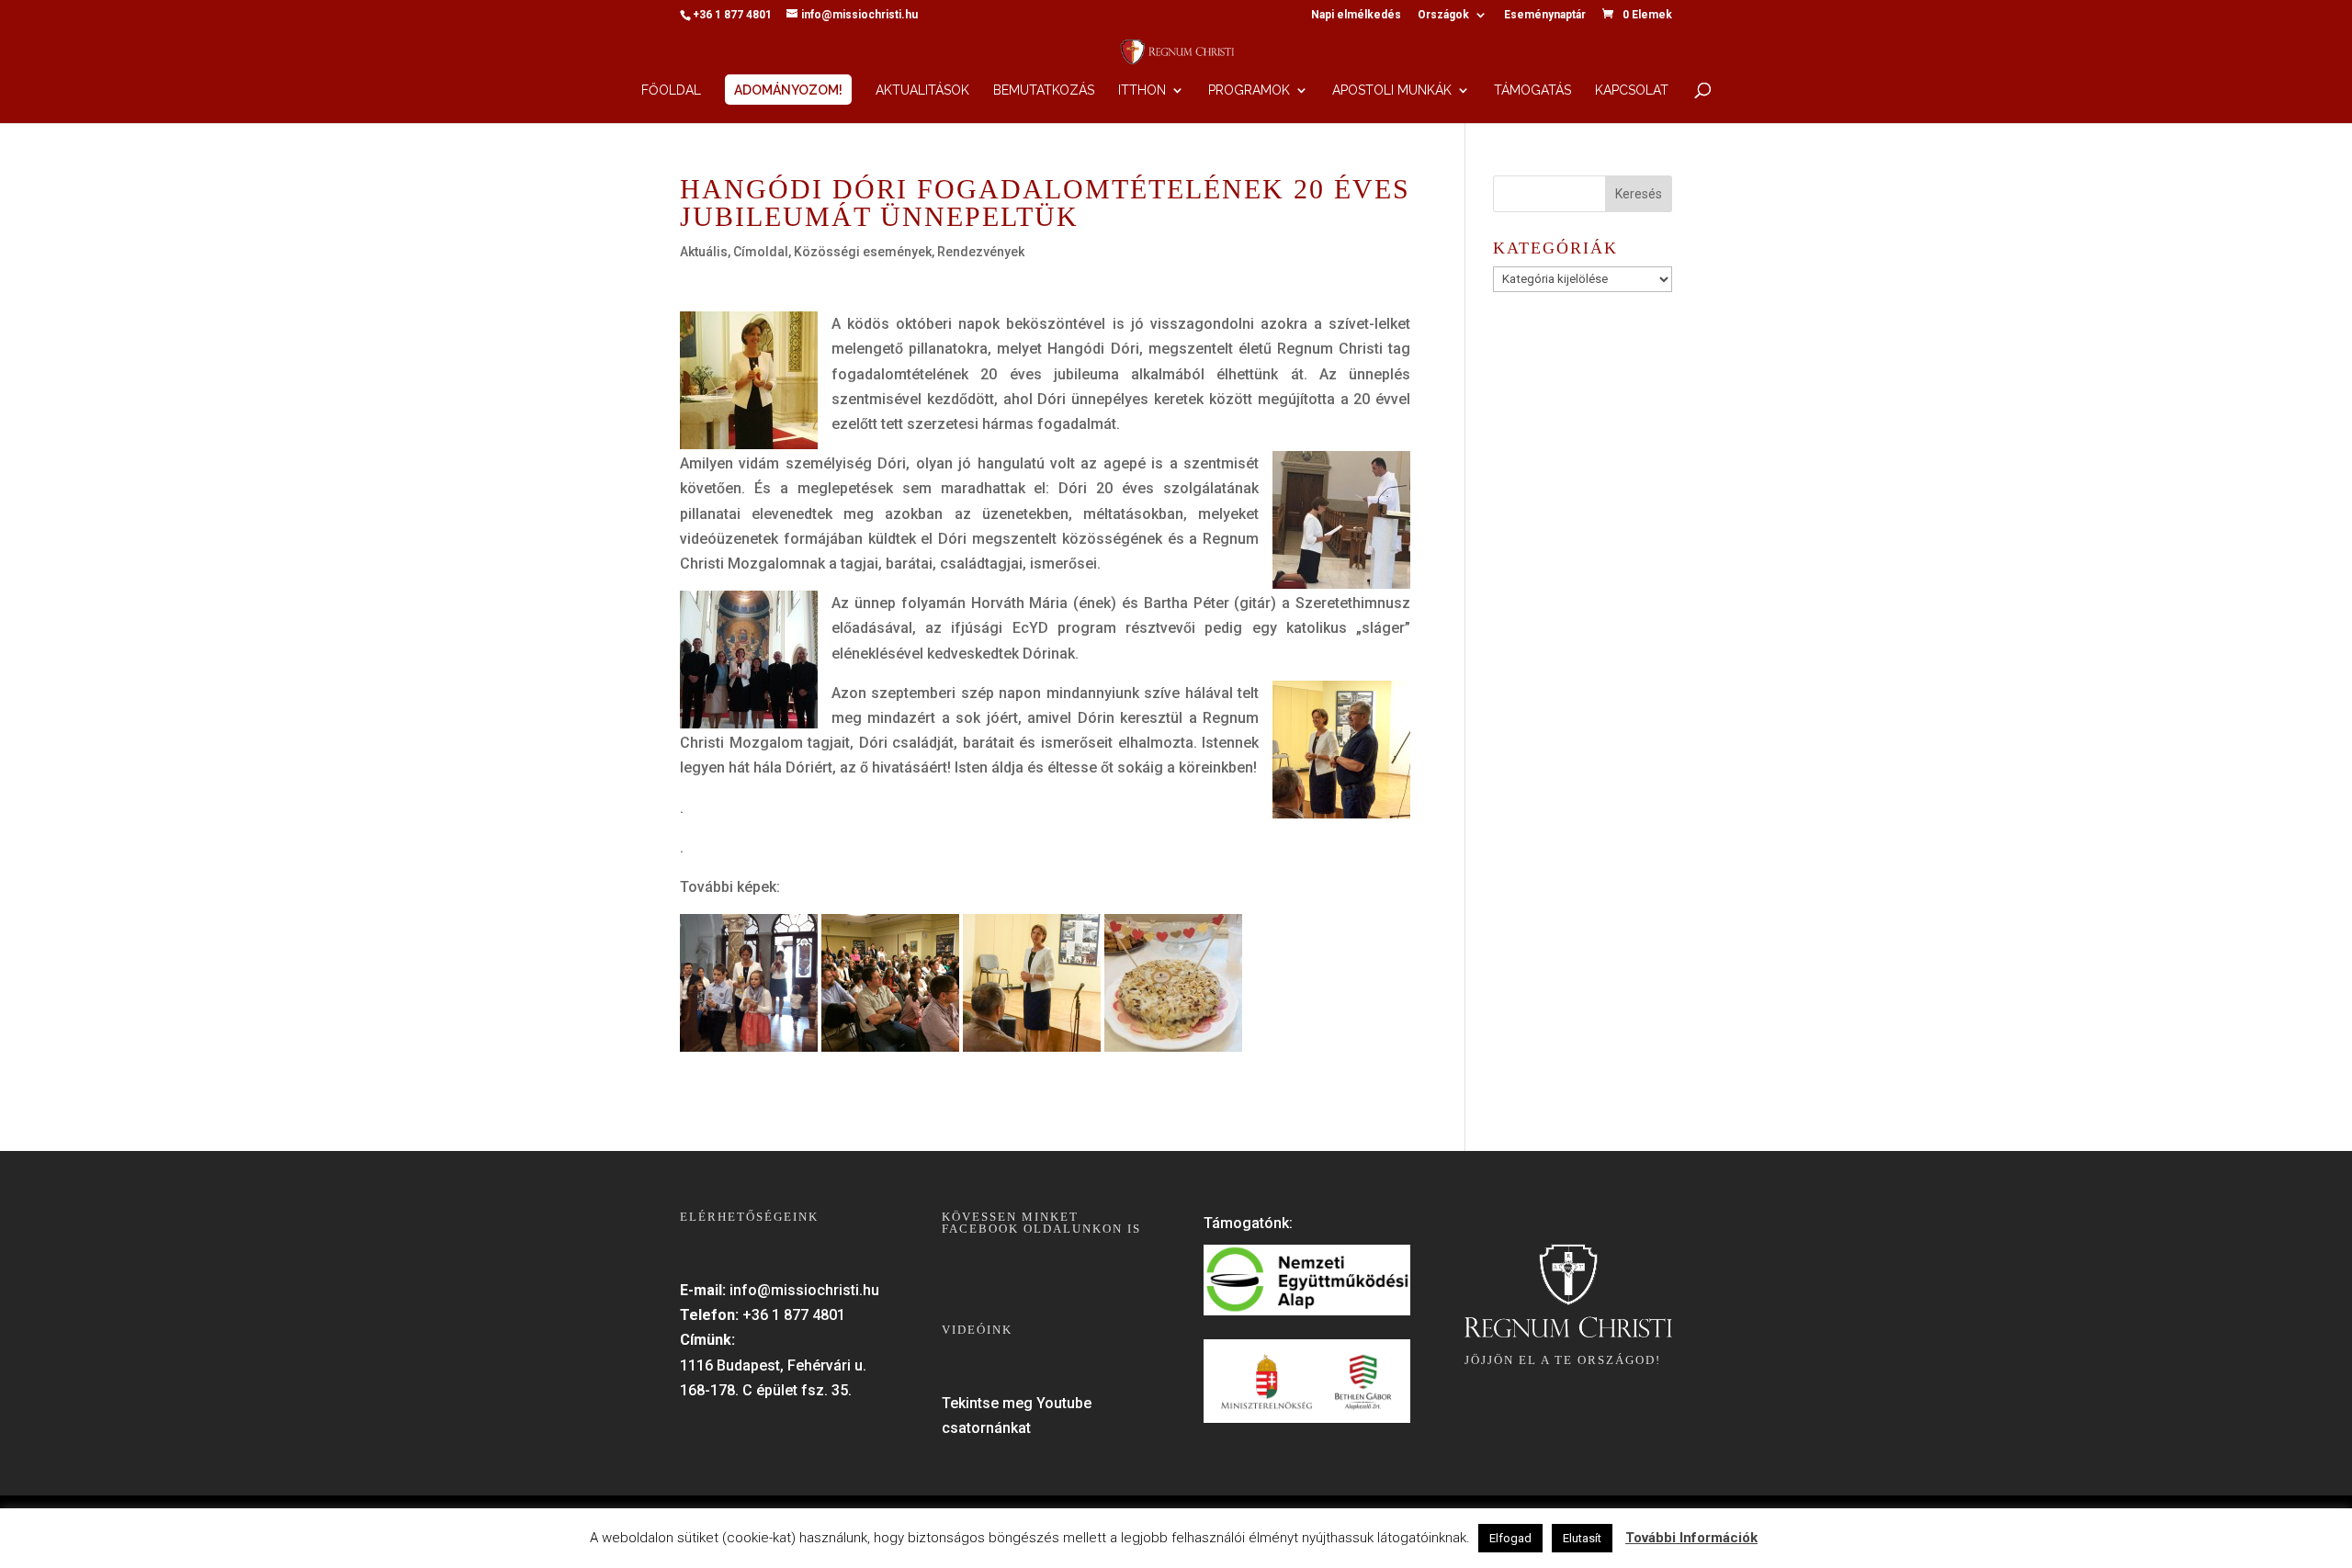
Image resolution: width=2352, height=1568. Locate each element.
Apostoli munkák (1392, 90)
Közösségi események (863, 252)
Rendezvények (981, 252)
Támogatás (1532, 90)
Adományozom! (788, 90)
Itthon (1142, 90)
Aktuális (704, 252)
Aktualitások (922, 90)
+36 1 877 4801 (794, 1315)
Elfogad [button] (1510, 1538)
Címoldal (761, 252)
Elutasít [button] (1582, 1538)
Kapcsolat (1632, 90)
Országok (1443, 15)
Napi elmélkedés (1356, 15)
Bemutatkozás (1044, 90)
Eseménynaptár (1545, 15)
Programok (1249, 90)
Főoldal (671, 90)
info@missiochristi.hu (804, 1290)
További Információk (1691, 1538)
